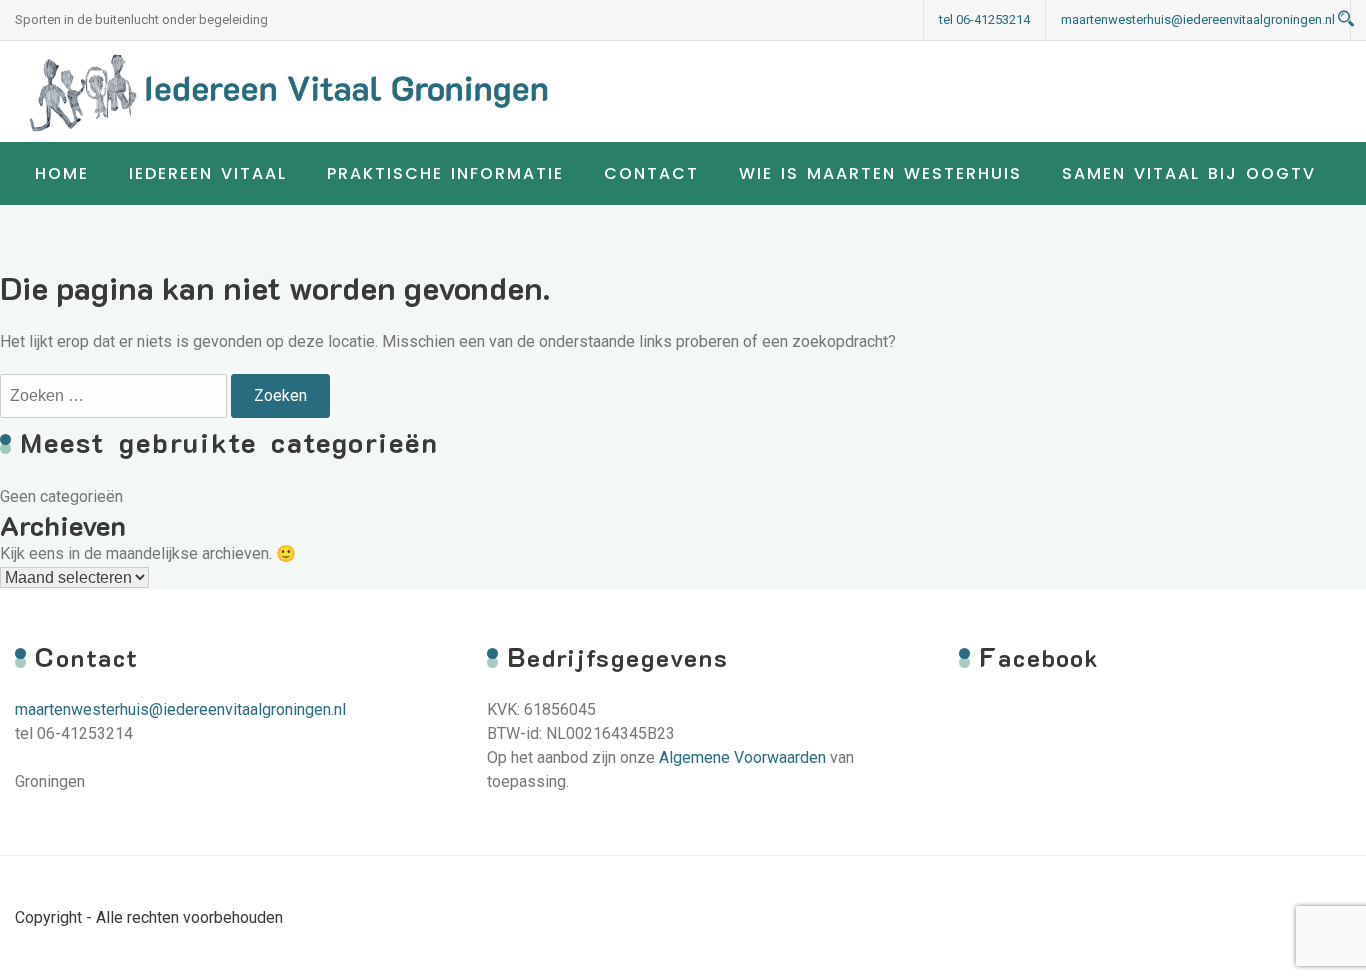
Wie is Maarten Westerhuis (880, 173)
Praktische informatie (445, 173)
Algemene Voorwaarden (742, 757)
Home (62, 173)
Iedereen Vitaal (208, 173)
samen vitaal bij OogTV (1189, 173)
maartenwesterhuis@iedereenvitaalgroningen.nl (1198, 19)
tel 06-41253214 (984, 19)
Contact (651, 173)
